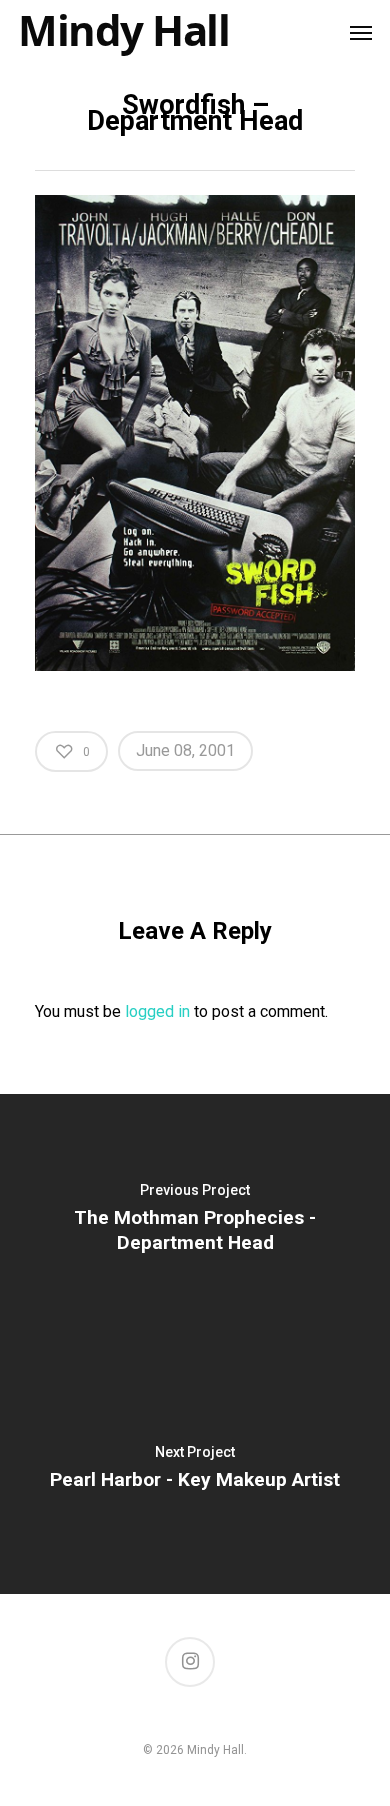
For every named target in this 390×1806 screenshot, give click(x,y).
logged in (157, 1011)
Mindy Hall (123, 30)
